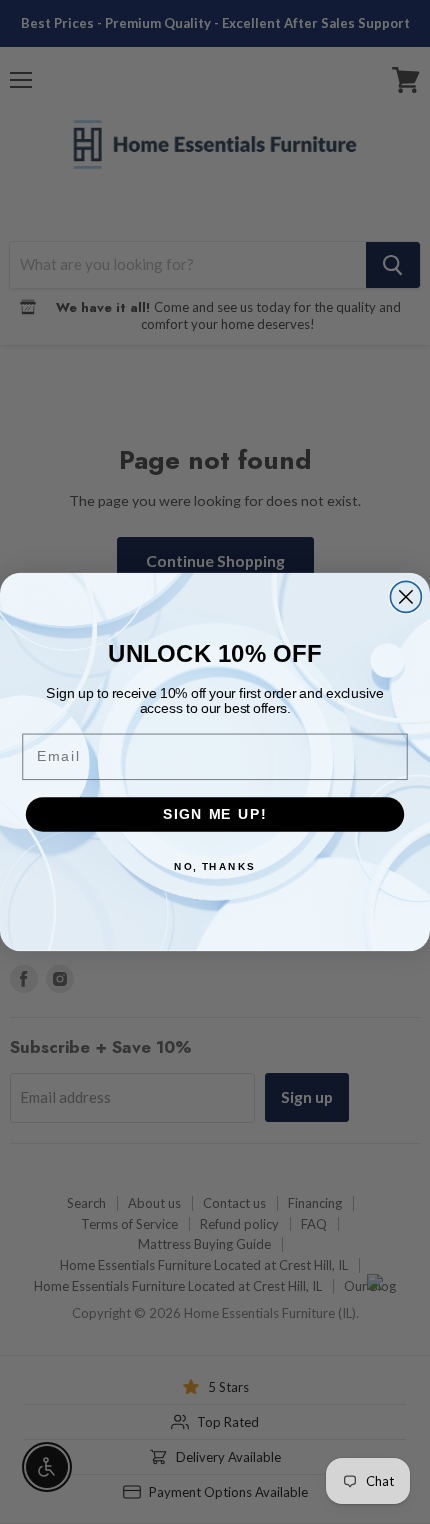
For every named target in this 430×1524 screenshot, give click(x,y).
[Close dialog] (405, 596)
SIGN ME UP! (215, 814)
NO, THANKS (215, 866)
